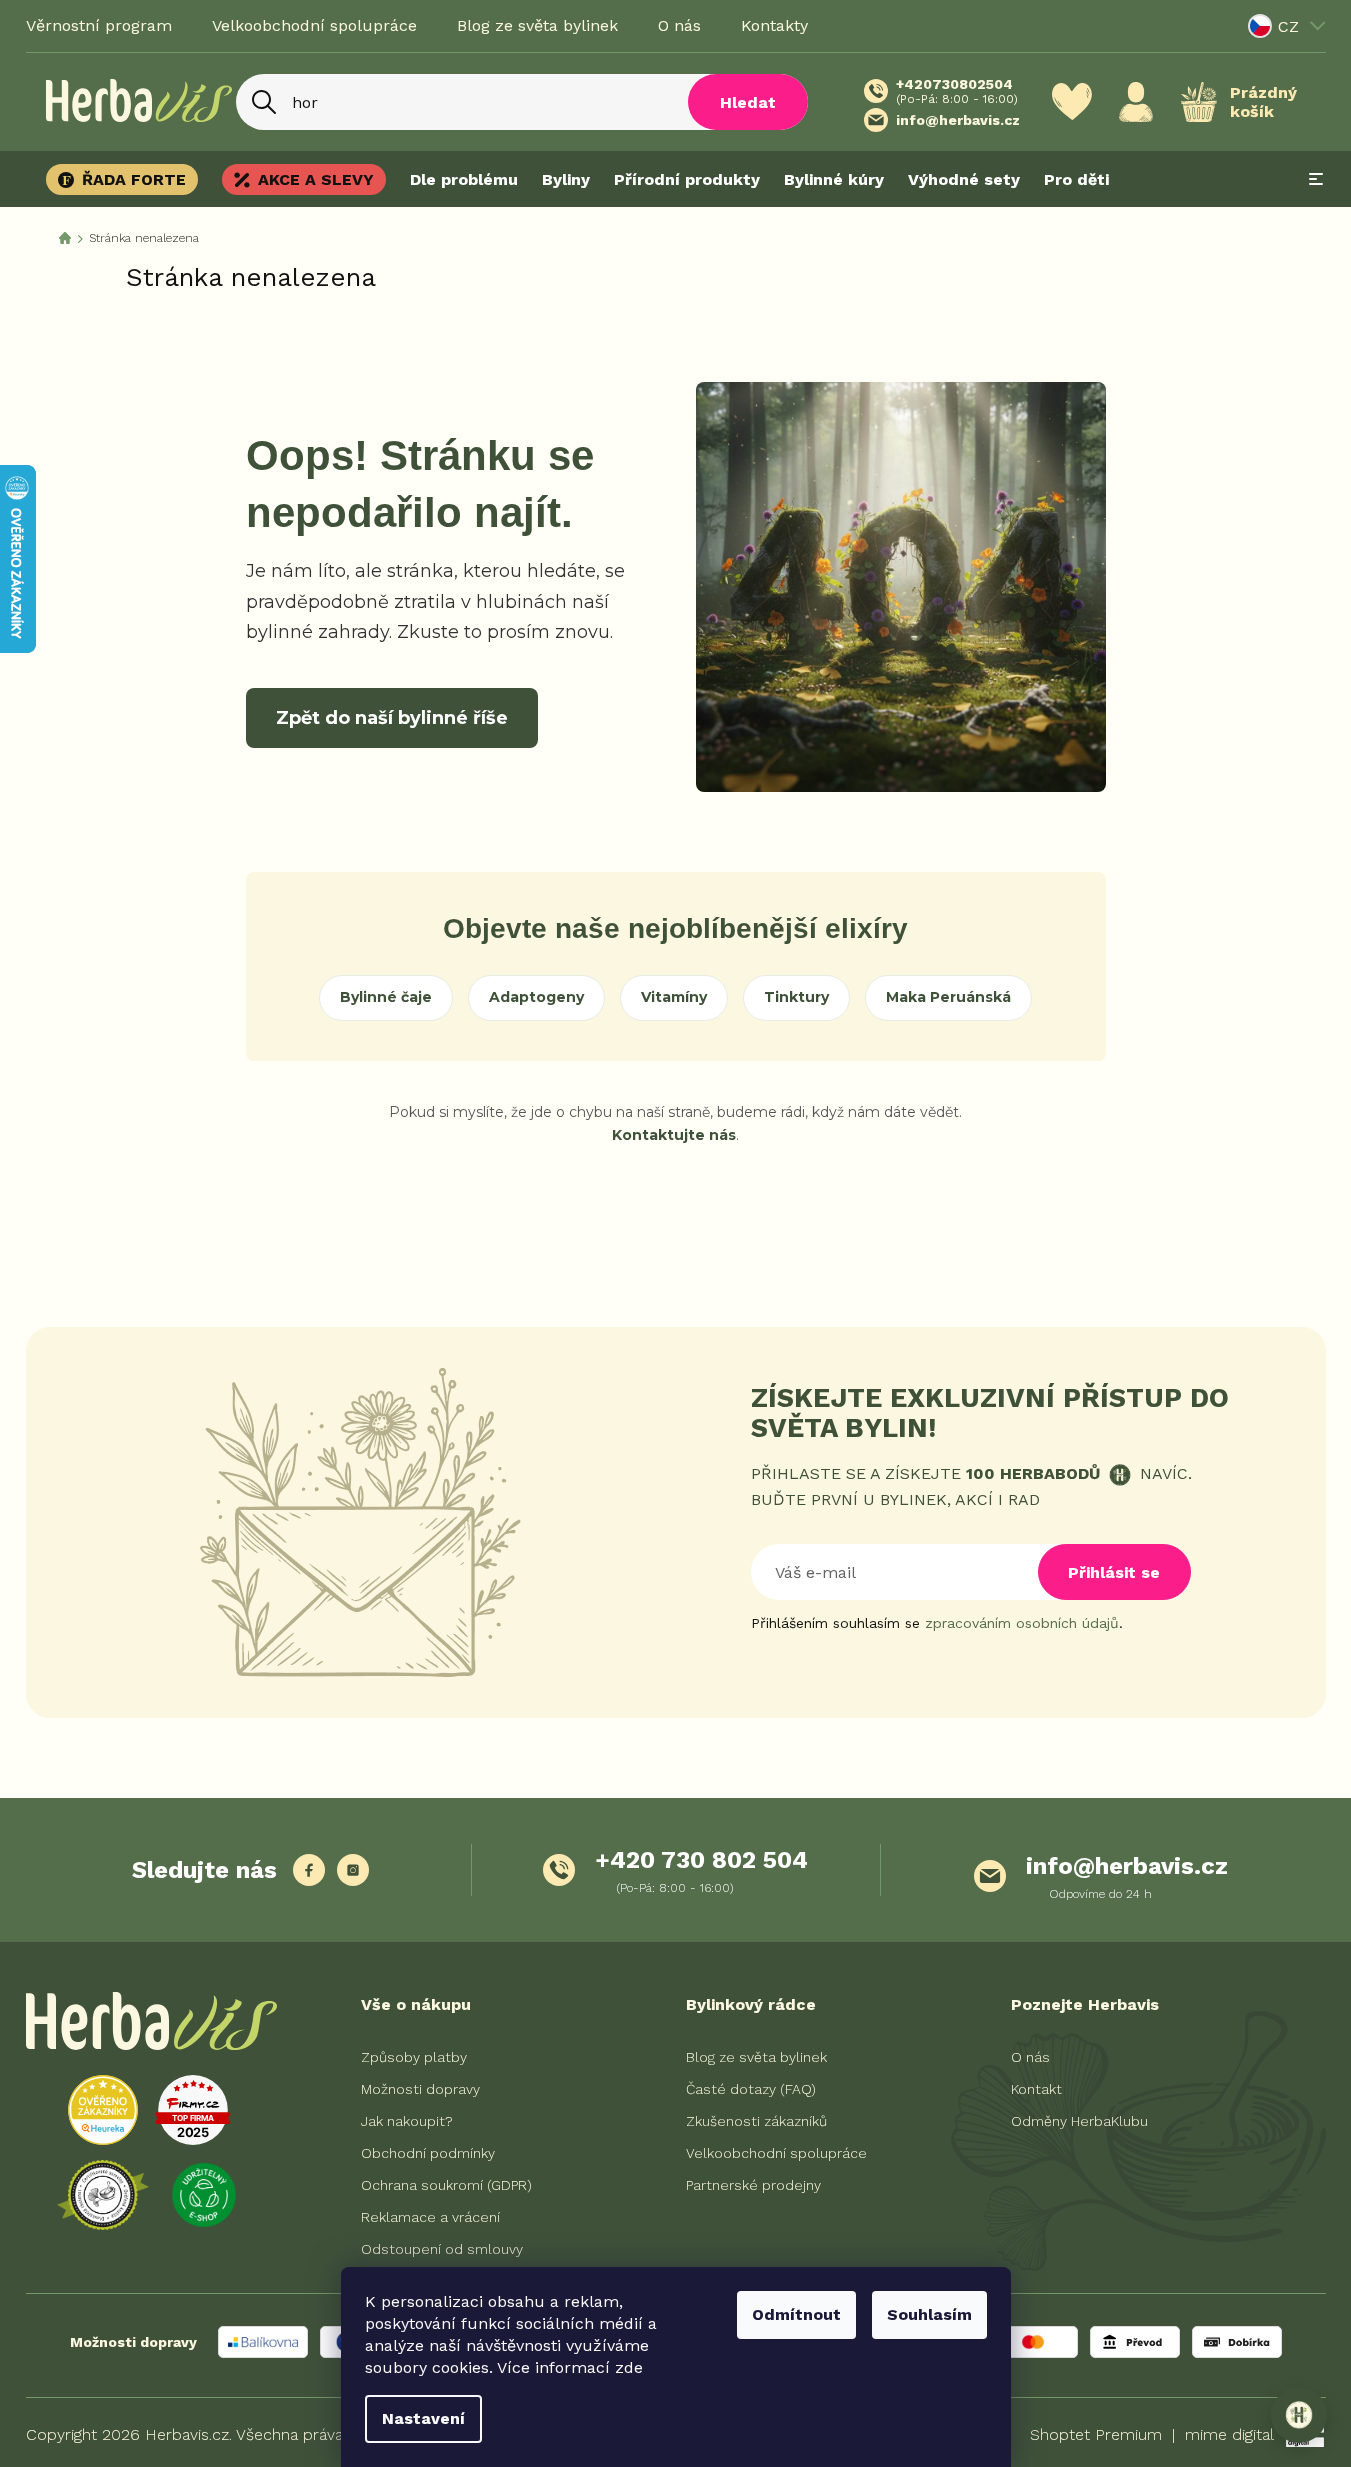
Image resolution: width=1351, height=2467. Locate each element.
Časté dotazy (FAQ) (751, 2089)
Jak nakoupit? (407, 2121)
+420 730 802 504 (701, 1860)
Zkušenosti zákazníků (756, 2121)
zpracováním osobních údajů (1022, 1623)
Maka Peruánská (948, 997)
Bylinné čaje (386, 997)
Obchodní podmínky (428, 2153)
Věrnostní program (99, 25)
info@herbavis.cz (1127, 1866)
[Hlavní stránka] (65, 238)
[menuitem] (128, 179)
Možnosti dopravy (420, 2089)
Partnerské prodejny (753, 2185)
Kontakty (774, 25)
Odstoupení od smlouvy (442, 2249)
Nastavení (423, 2418)
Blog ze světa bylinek (537, 25)
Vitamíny (674, 997)
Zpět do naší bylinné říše (392, 718)
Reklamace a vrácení (430, 2217)
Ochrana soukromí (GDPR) (446, 2185)
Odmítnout (796, 2314)
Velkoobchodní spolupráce (314, 25)
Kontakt (1036, 2089)
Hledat (748, 102)
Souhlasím (929, 2314)
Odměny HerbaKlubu (1079, 2121)
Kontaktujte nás (674, 1135)
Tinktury (796, 997)
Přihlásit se (1114, 1572)
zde (629, 2367)
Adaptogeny (536, 997)
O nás (679, 25)
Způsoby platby (414, 2057)
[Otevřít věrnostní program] (1299, 2415)
